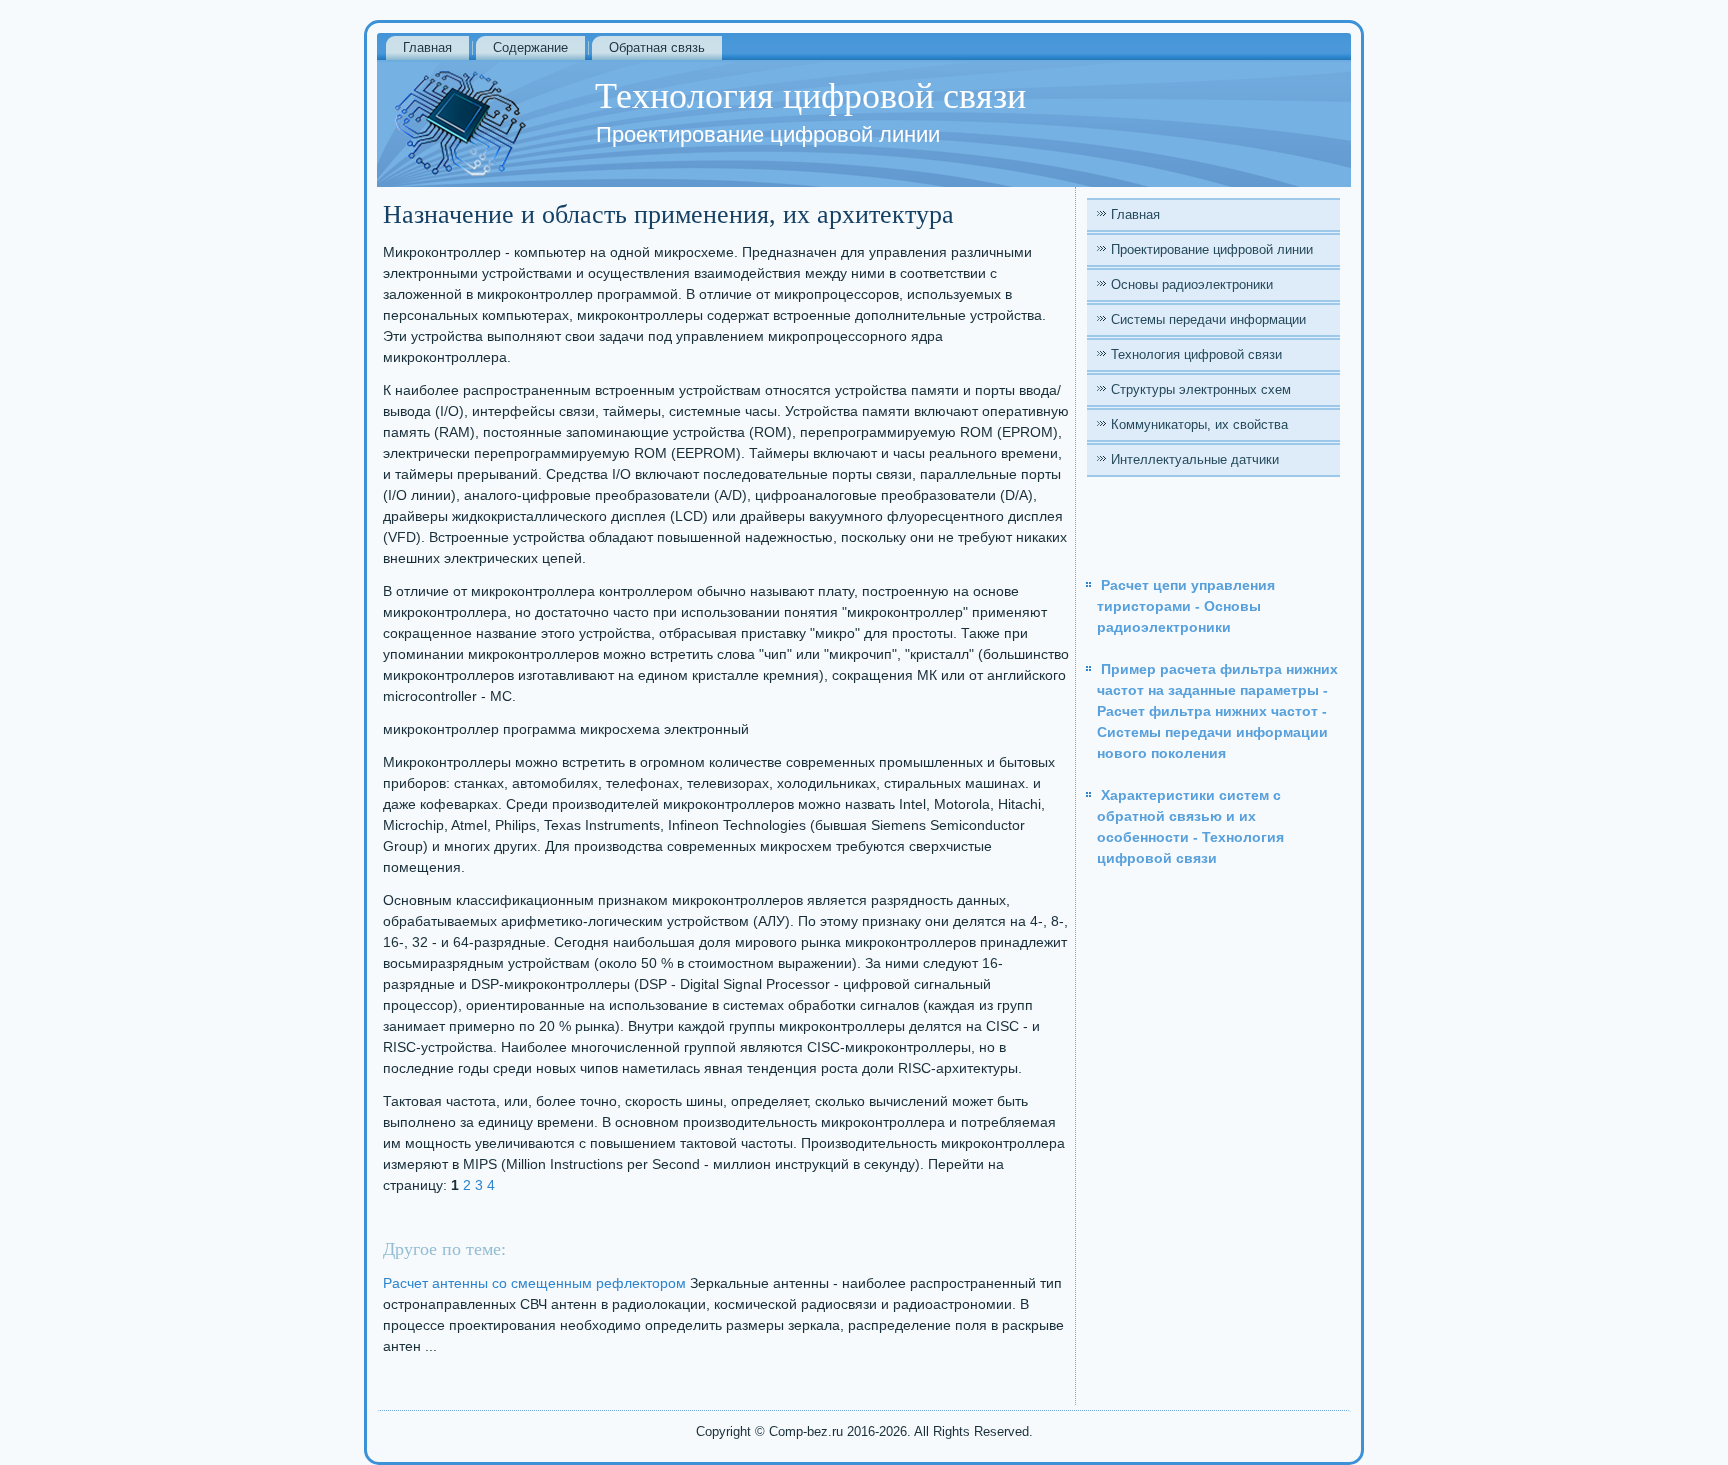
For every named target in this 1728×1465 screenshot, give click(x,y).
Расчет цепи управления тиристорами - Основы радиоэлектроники (1186, 606)
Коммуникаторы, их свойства (1199, 424)
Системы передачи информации (1208, 319)
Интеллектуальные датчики (1195, 459)
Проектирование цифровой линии (1212, 249)
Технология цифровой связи (1196, 354)
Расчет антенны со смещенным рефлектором (534, 1283)
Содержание (530, 47)
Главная (427, 47)
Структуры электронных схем (1201, 389)
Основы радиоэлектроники (1192, 284)
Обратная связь (657, 47)
